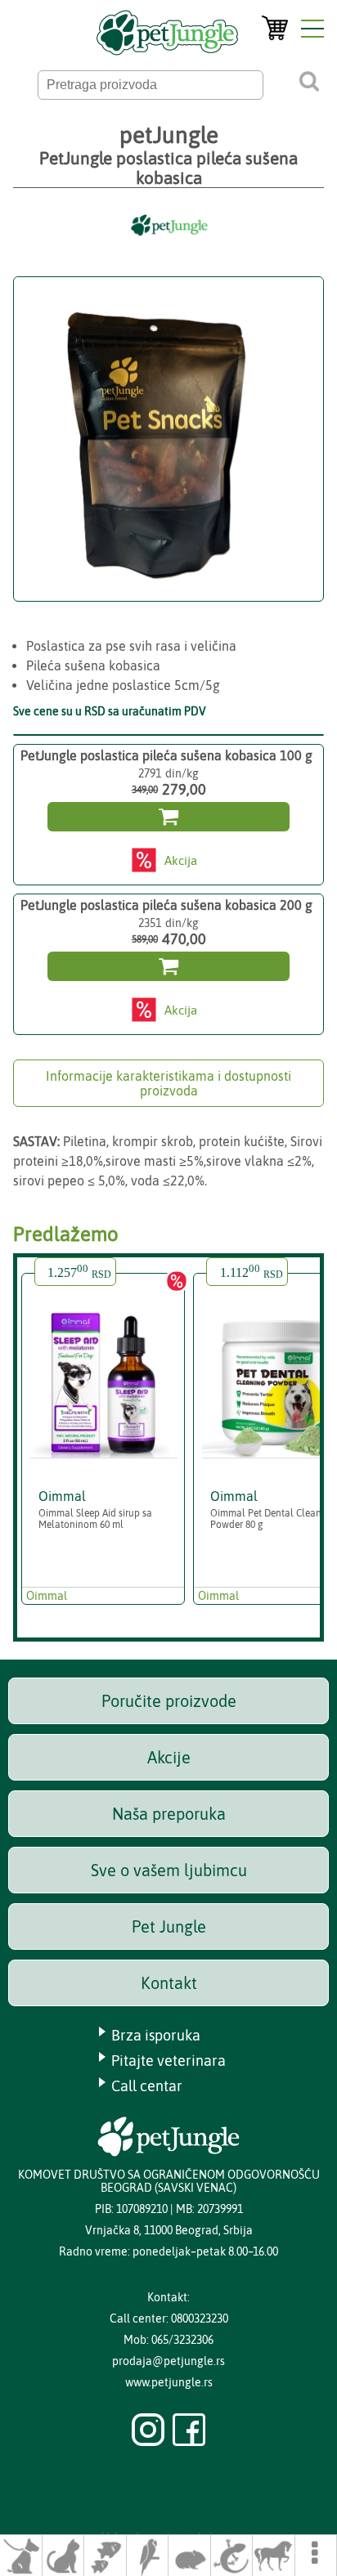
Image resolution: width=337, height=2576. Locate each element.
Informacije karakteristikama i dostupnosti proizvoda (168, 1083)
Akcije (169, 1757)
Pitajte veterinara (168, 2061)
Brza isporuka (156, 2035)
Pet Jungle (169, 1926)
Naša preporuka (169, 1814)
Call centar (147, 2086)
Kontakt (169, 1983)
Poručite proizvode (169, 1701)
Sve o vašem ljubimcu (169, 1870)
